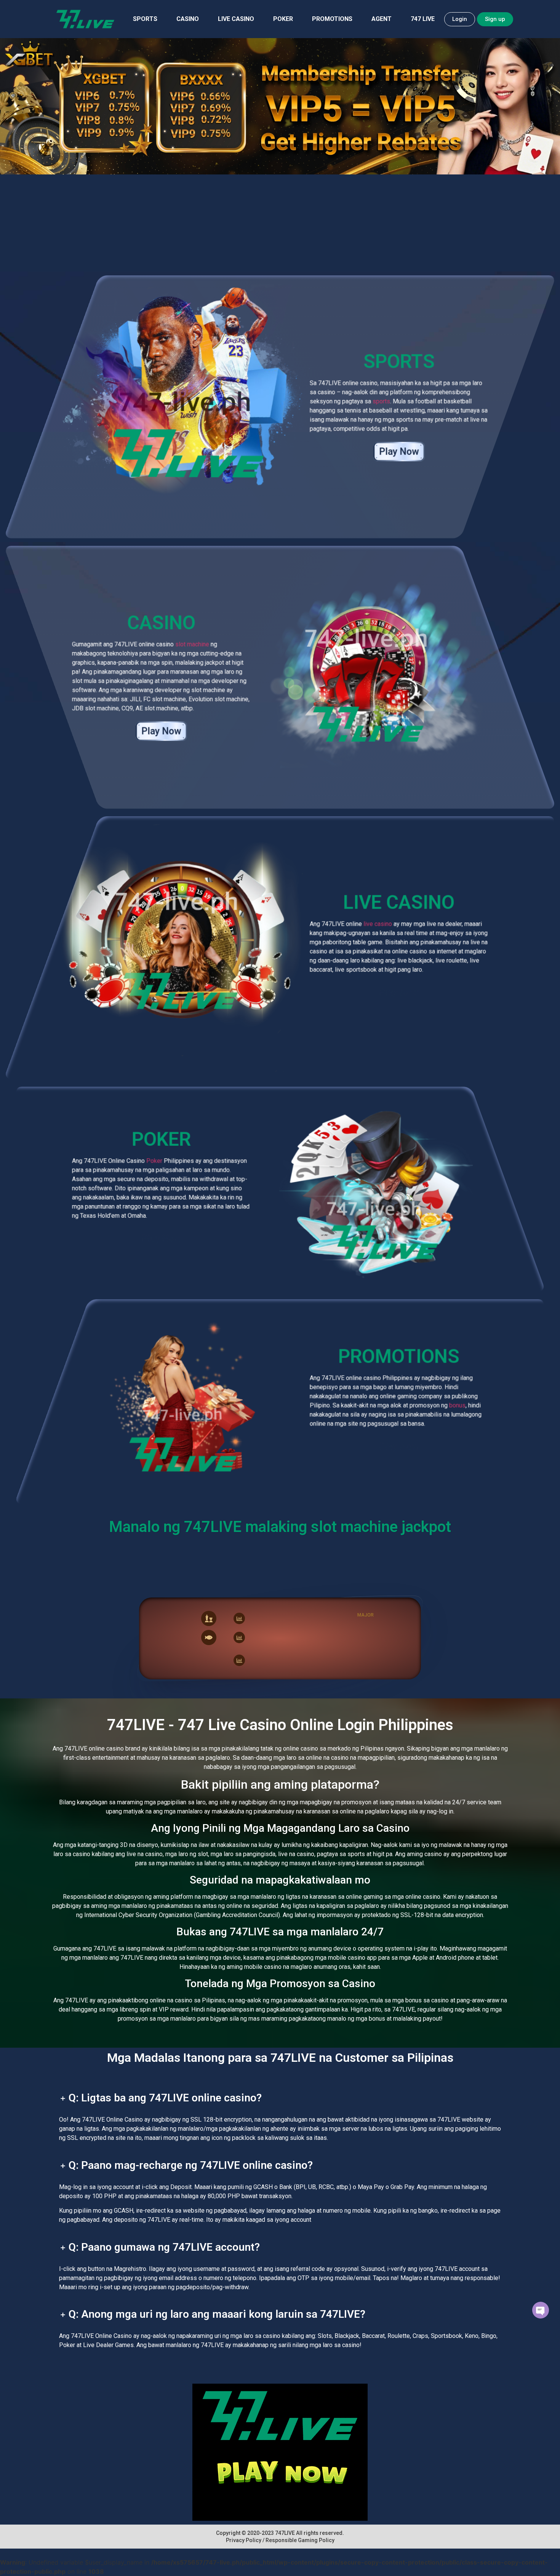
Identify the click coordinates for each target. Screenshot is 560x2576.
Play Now (399, 452)
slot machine (192, 644)
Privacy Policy (244, 2540)
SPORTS (145, 19)
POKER (283, 19)
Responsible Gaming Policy (300, 2540)
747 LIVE (423, 19)
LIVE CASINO (236, 19)
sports (381, 401)
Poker (154, 1161)
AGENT (382, 19)
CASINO (188, 19)
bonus (457, 1405)
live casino (378, 924)
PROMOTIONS (332, 19)
